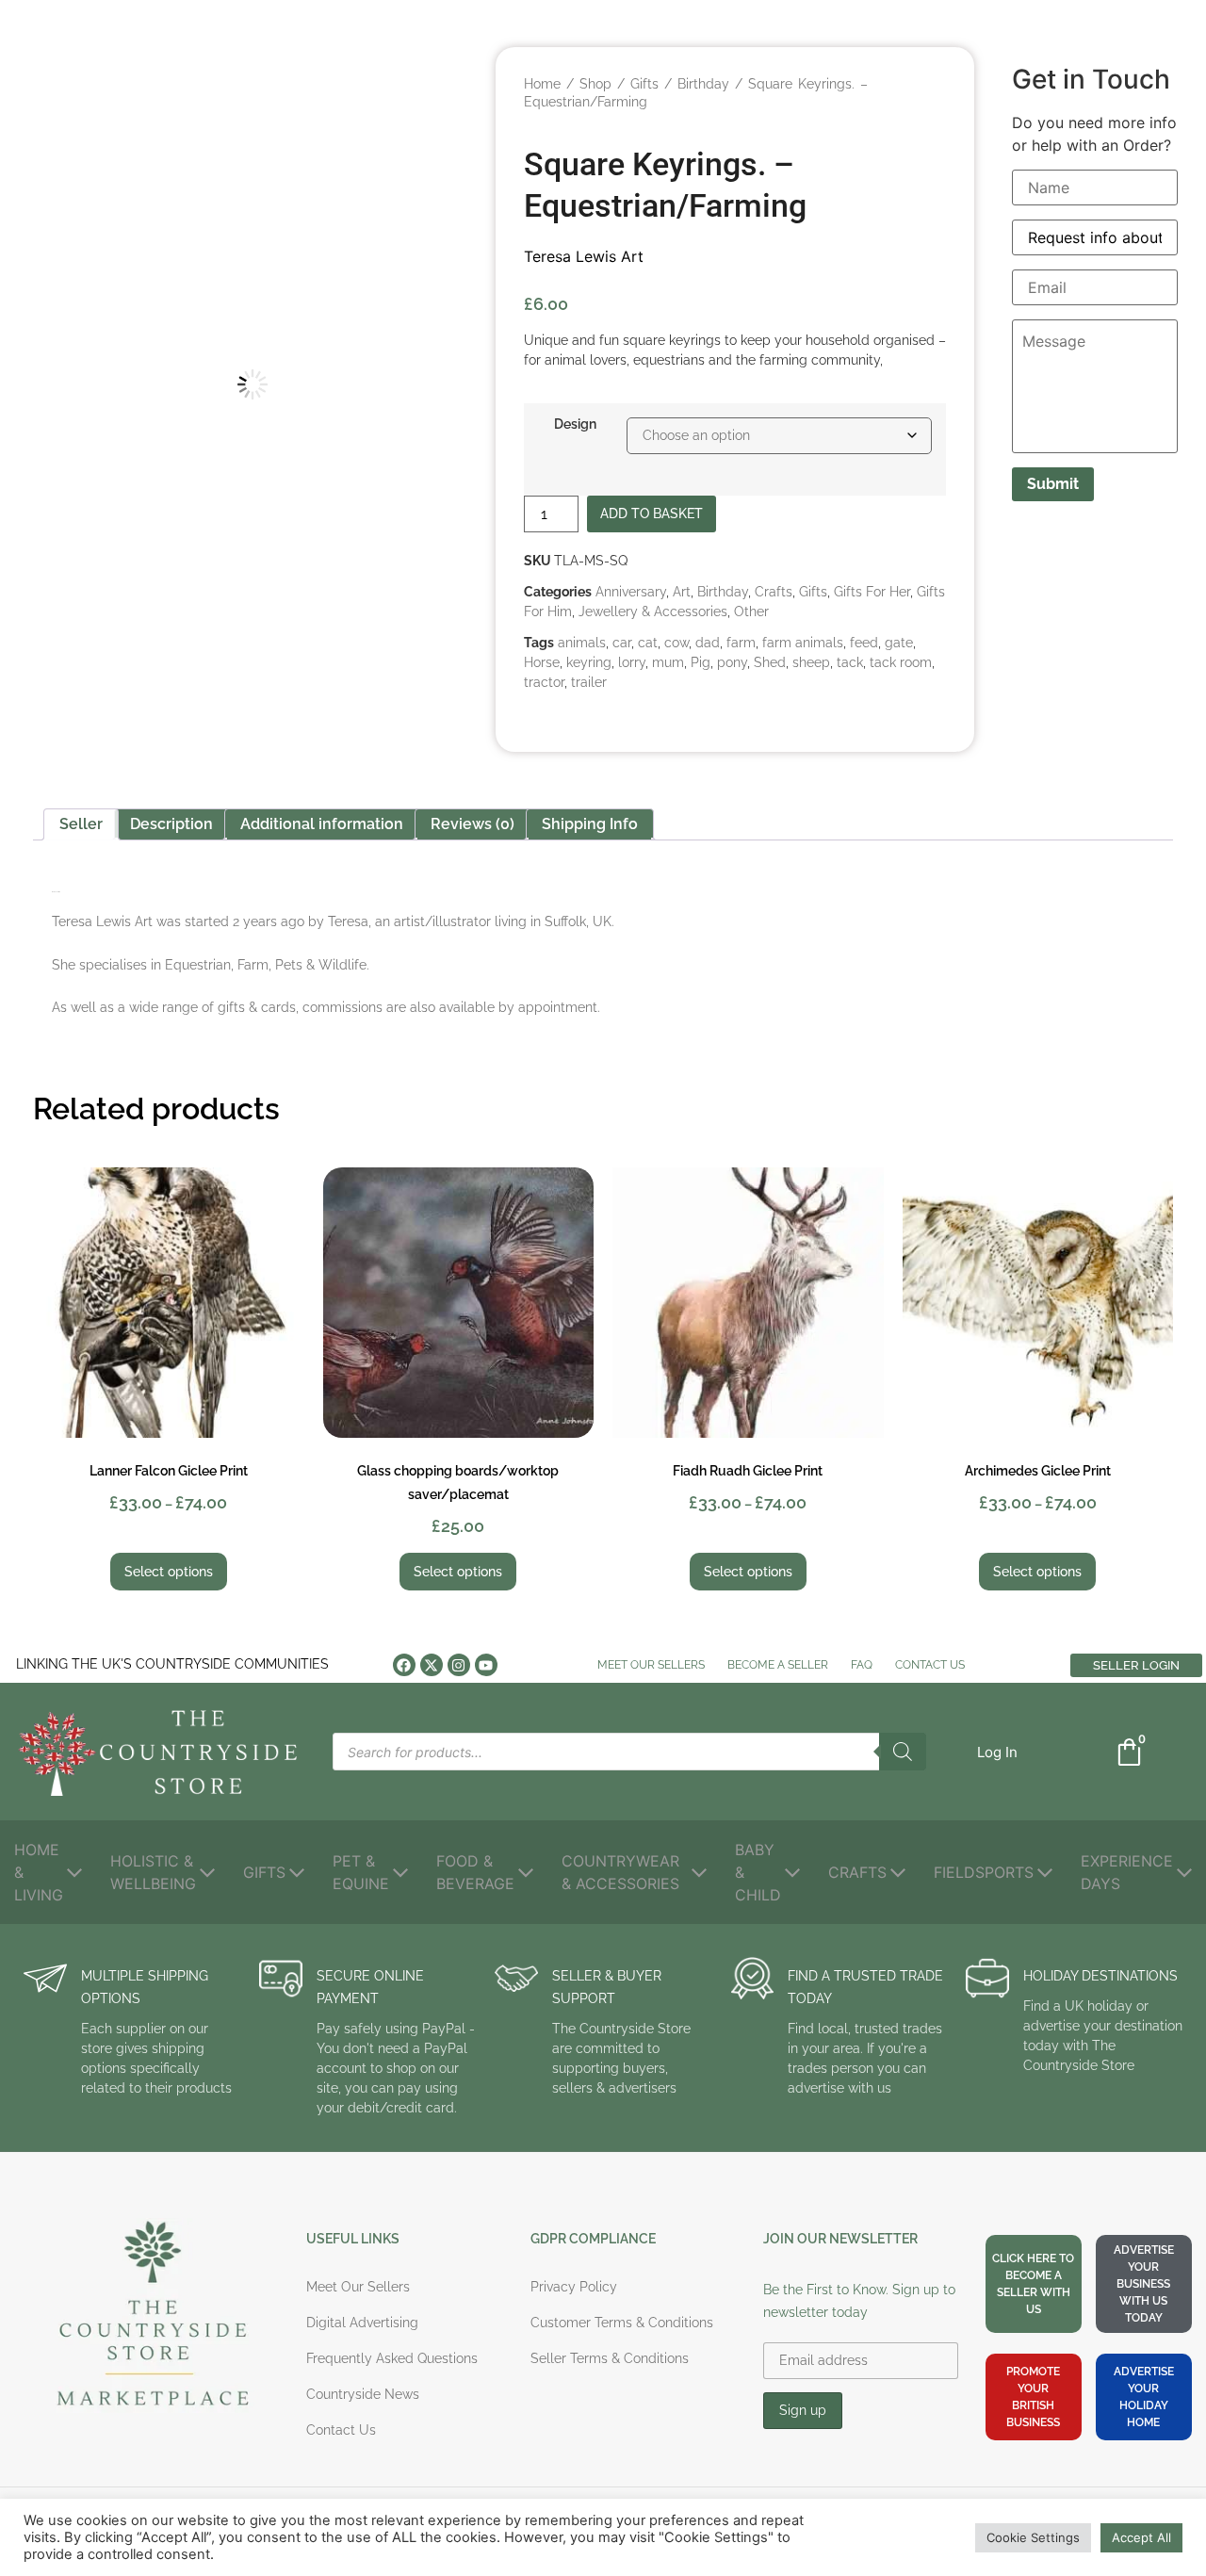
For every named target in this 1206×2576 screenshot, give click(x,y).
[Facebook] (404, 1665)
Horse (542, 662)
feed (864, 643)
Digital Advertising (362, 2323)
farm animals (803, 643)
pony (732, 662)
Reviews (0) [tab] (473, 824)
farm (741, 643)
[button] (445, 89)
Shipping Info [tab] (590, 824)
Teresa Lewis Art (584, 256)
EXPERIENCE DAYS (1127, 1872)
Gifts (644, 84)
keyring (589, 662)
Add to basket (652, 514)
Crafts (774, 592)
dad (708, 643)
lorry (632, 662)
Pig (701, 662)
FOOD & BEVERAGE (475, 1872)
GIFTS (264, 1872)
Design (575, 424)
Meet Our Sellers (651, 1665)
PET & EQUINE (361, 1872)
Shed (770, 662)
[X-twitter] (432, 1665)
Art (682, 592)
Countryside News (363, 2394)
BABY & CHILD (758, 1872)
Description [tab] (171, 824)
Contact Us (930, 1665)
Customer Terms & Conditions (622, 2323)
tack (850, 662)
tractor (544, 682)
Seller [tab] (81, 824)
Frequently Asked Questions (392, 2358)
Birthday (703, 84)
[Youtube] (486, 1665)
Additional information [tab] (322, 824)
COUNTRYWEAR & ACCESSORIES (620, 1872)
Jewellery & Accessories (653, 611)
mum (668, 662)
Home (542, 84)
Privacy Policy (574, 2287)
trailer (589, 682)
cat (648, 643)
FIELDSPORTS (984, 1872)
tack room (901, 662)
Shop (595, 84)
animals (582, 643)
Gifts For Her (872, 592)
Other (751, 611)
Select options (169, 1572)
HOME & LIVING (39, 1872)
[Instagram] (459, 1665)
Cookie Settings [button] (1033, 2537)
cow (676, 643)
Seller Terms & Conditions (610, 2358)
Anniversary (631, 592)
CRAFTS (857, 1872)
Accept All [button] (1141, 2537)
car (622, 643)
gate (899, 643)
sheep (811, 662)
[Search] (903, 1752)
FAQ (862, 1665)
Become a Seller (778, 1665)
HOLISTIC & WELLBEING (153, 1872)
